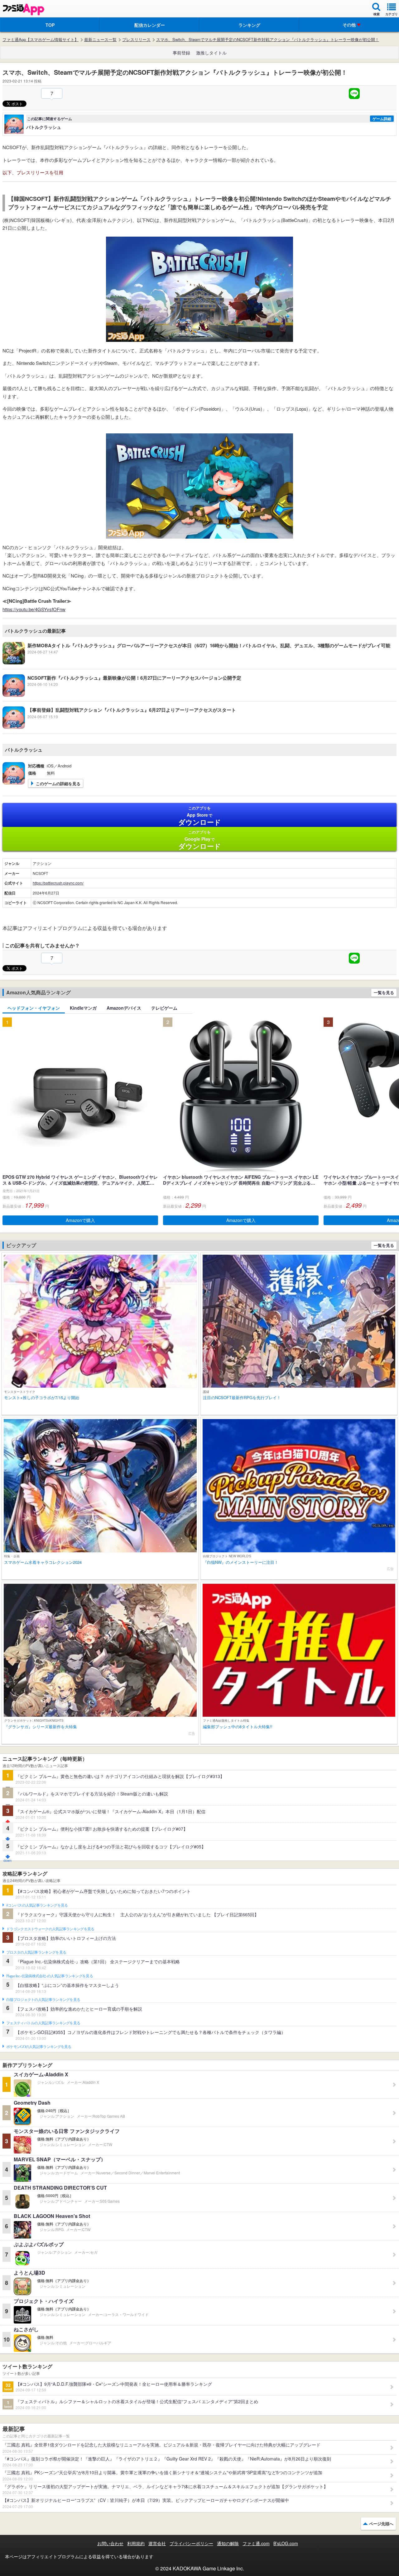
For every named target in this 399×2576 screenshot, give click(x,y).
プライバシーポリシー (191, 2543)
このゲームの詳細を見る (58, 783)
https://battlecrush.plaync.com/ (58, 883)
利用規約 (136, 2543)
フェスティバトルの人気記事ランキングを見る (43, 2023)
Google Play (200, 840)
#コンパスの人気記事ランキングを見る (37, 1905)
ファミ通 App (23, 9)
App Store (200, 816)
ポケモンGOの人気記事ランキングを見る (39, 2047)
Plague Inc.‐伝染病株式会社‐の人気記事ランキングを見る (50, 1976)
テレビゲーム (164, 1008)
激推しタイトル (211, 53)
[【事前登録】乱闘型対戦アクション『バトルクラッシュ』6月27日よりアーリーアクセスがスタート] (119, 727)
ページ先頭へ (381, 2524)
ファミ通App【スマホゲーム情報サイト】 (41, 40)
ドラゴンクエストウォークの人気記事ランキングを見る (50, 1929)
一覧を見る (384, 992)
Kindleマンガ (83, 1008)
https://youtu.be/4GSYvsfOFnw (34, 609)
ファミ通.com (256, 2543)
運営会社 (157, 2543)
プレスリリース (136, 40)
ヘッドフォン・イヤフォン (34, 1008)
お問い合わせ (110, 2543)
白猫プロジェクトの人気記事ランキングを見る (43, 2000)
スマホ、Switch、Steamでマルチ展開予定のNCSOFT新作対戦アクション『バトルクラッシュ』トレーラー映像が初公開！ (268, 40)
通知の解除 (228, 2543)
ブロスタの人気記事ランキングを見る (36, 1952)
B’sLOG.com (286, 2543)
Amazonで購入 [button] (80, 1220)
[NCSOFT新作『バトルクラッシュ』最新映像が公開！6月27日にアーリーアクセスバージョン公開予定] (122, 695)
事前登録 (181, 53)
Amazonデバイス (124, 1008)
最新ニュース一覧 (100, 40)
